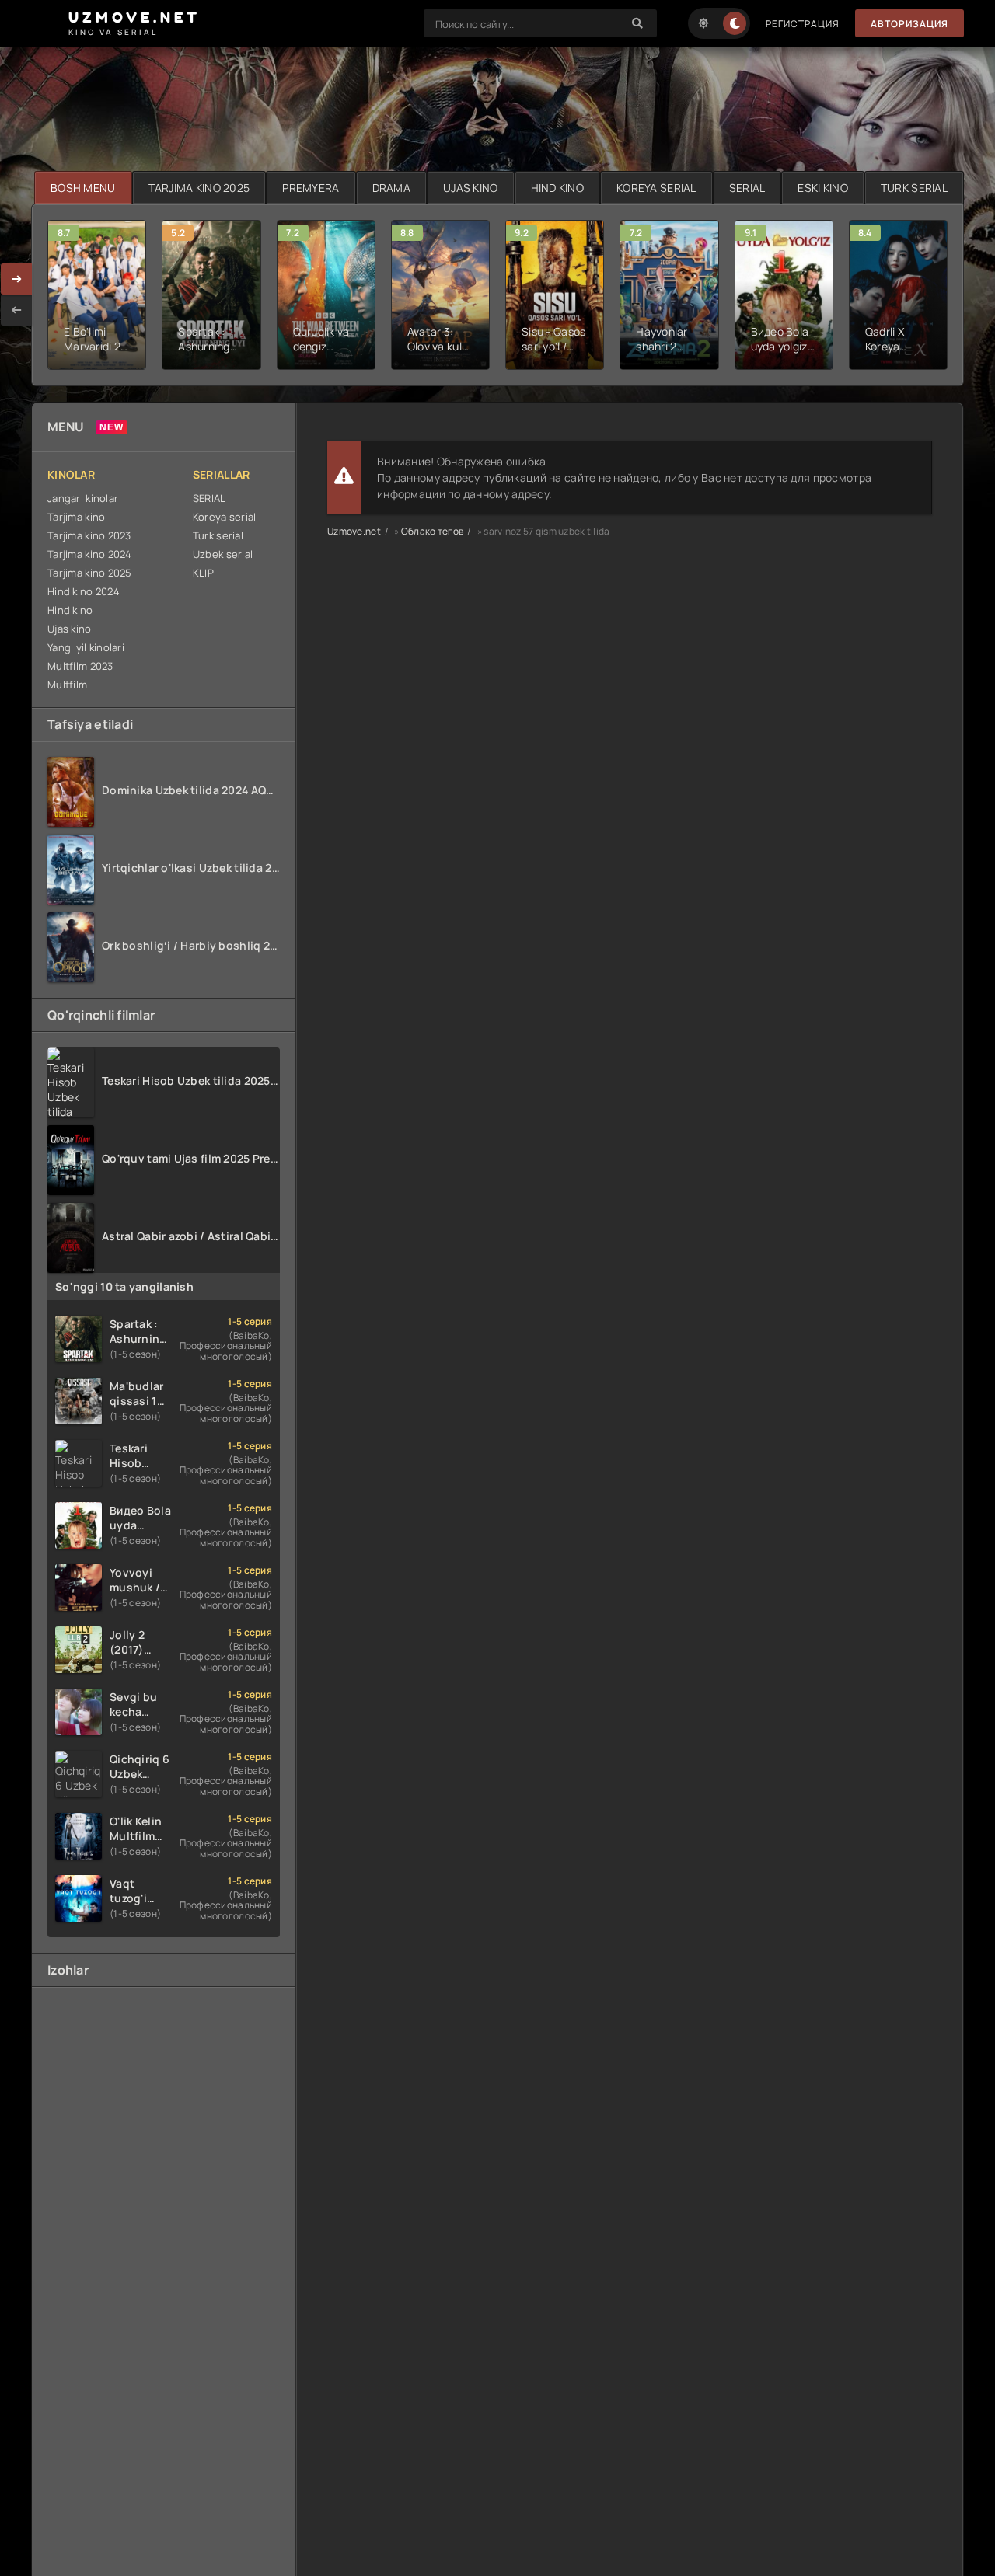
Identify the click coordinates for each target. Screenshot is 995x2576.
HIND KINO (558, 188)
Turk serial (218, 535)
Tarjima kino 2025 (90, 573)
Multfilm (67, 685)
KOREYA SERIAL (656, 188)
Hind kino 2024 (84, 591)
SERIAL (747, 188)
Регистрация (803, 24)
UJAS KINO (471, 188)
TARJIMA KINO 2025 (199, 188)
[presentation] (16, 310)
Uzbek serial (223, 554)
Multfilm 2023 (80, 666)
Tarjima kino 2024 (90, 554)
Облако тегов (432, 531)
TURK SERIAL (914, 188)
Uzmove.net (354, 531)
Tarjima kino (76, 517)
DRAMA (391, 188)
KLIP (203, 573)
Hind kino (70, 610)
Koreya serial (225, 517)
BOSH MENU (83, 188)
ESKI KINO (823, 188)
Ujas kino (70, 629)
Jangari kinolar (83, 498)
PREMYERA (311, 188)
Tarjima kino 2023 (89, 535)
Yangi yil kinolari (86, 647)
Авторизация (909, 24)
